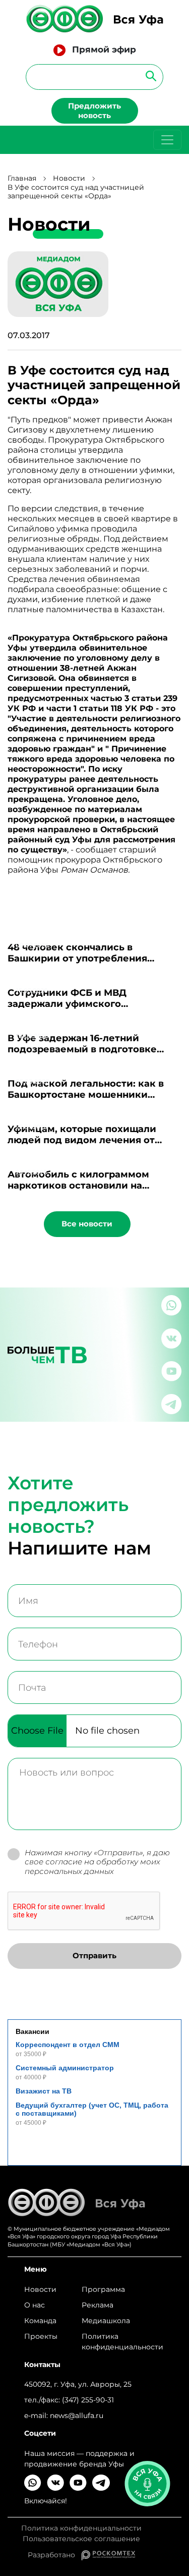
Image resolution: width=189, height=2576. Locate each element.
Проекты (41, 2336)
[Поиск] (148, 75)
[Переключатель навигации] (167, 140)
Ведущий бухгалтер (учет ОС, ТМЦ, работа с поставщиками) (92, 2109)
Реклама (98, 2305)
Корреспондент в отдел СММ (68, 2045)
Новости (69, 178)
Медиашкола (106, 2321)
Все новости (87, 1224)
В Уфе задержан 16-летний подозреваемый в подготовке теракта (82, 1049)
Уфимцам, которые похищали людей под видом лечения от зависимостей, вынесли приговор (92, 1140)
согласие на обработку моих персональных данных (92, 1866)
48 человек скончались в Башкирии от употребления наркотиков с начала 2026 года (85, 958)
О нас (35, 2305)
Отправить (94, 1955)
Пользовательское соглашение (81, 2539)
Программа (103, 2289)
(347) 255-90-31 (88, 2400)
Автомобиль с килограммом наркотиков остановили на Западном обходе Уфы (78, 1186)
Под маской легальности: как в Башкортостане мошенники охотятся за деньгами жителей (86, 1095)
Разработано (54, 2555)
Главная (22, 178)
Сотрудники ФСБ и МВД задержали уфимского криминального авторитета (76, 1004)
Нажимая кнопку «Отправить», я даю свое (97, 1862)
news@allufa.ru (77, 2416)
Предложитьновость (94, 111)
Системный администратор (65, 2068)
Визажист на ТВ (44, 2091)
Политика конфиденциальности (122, 2342)
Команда (40, 2321)
